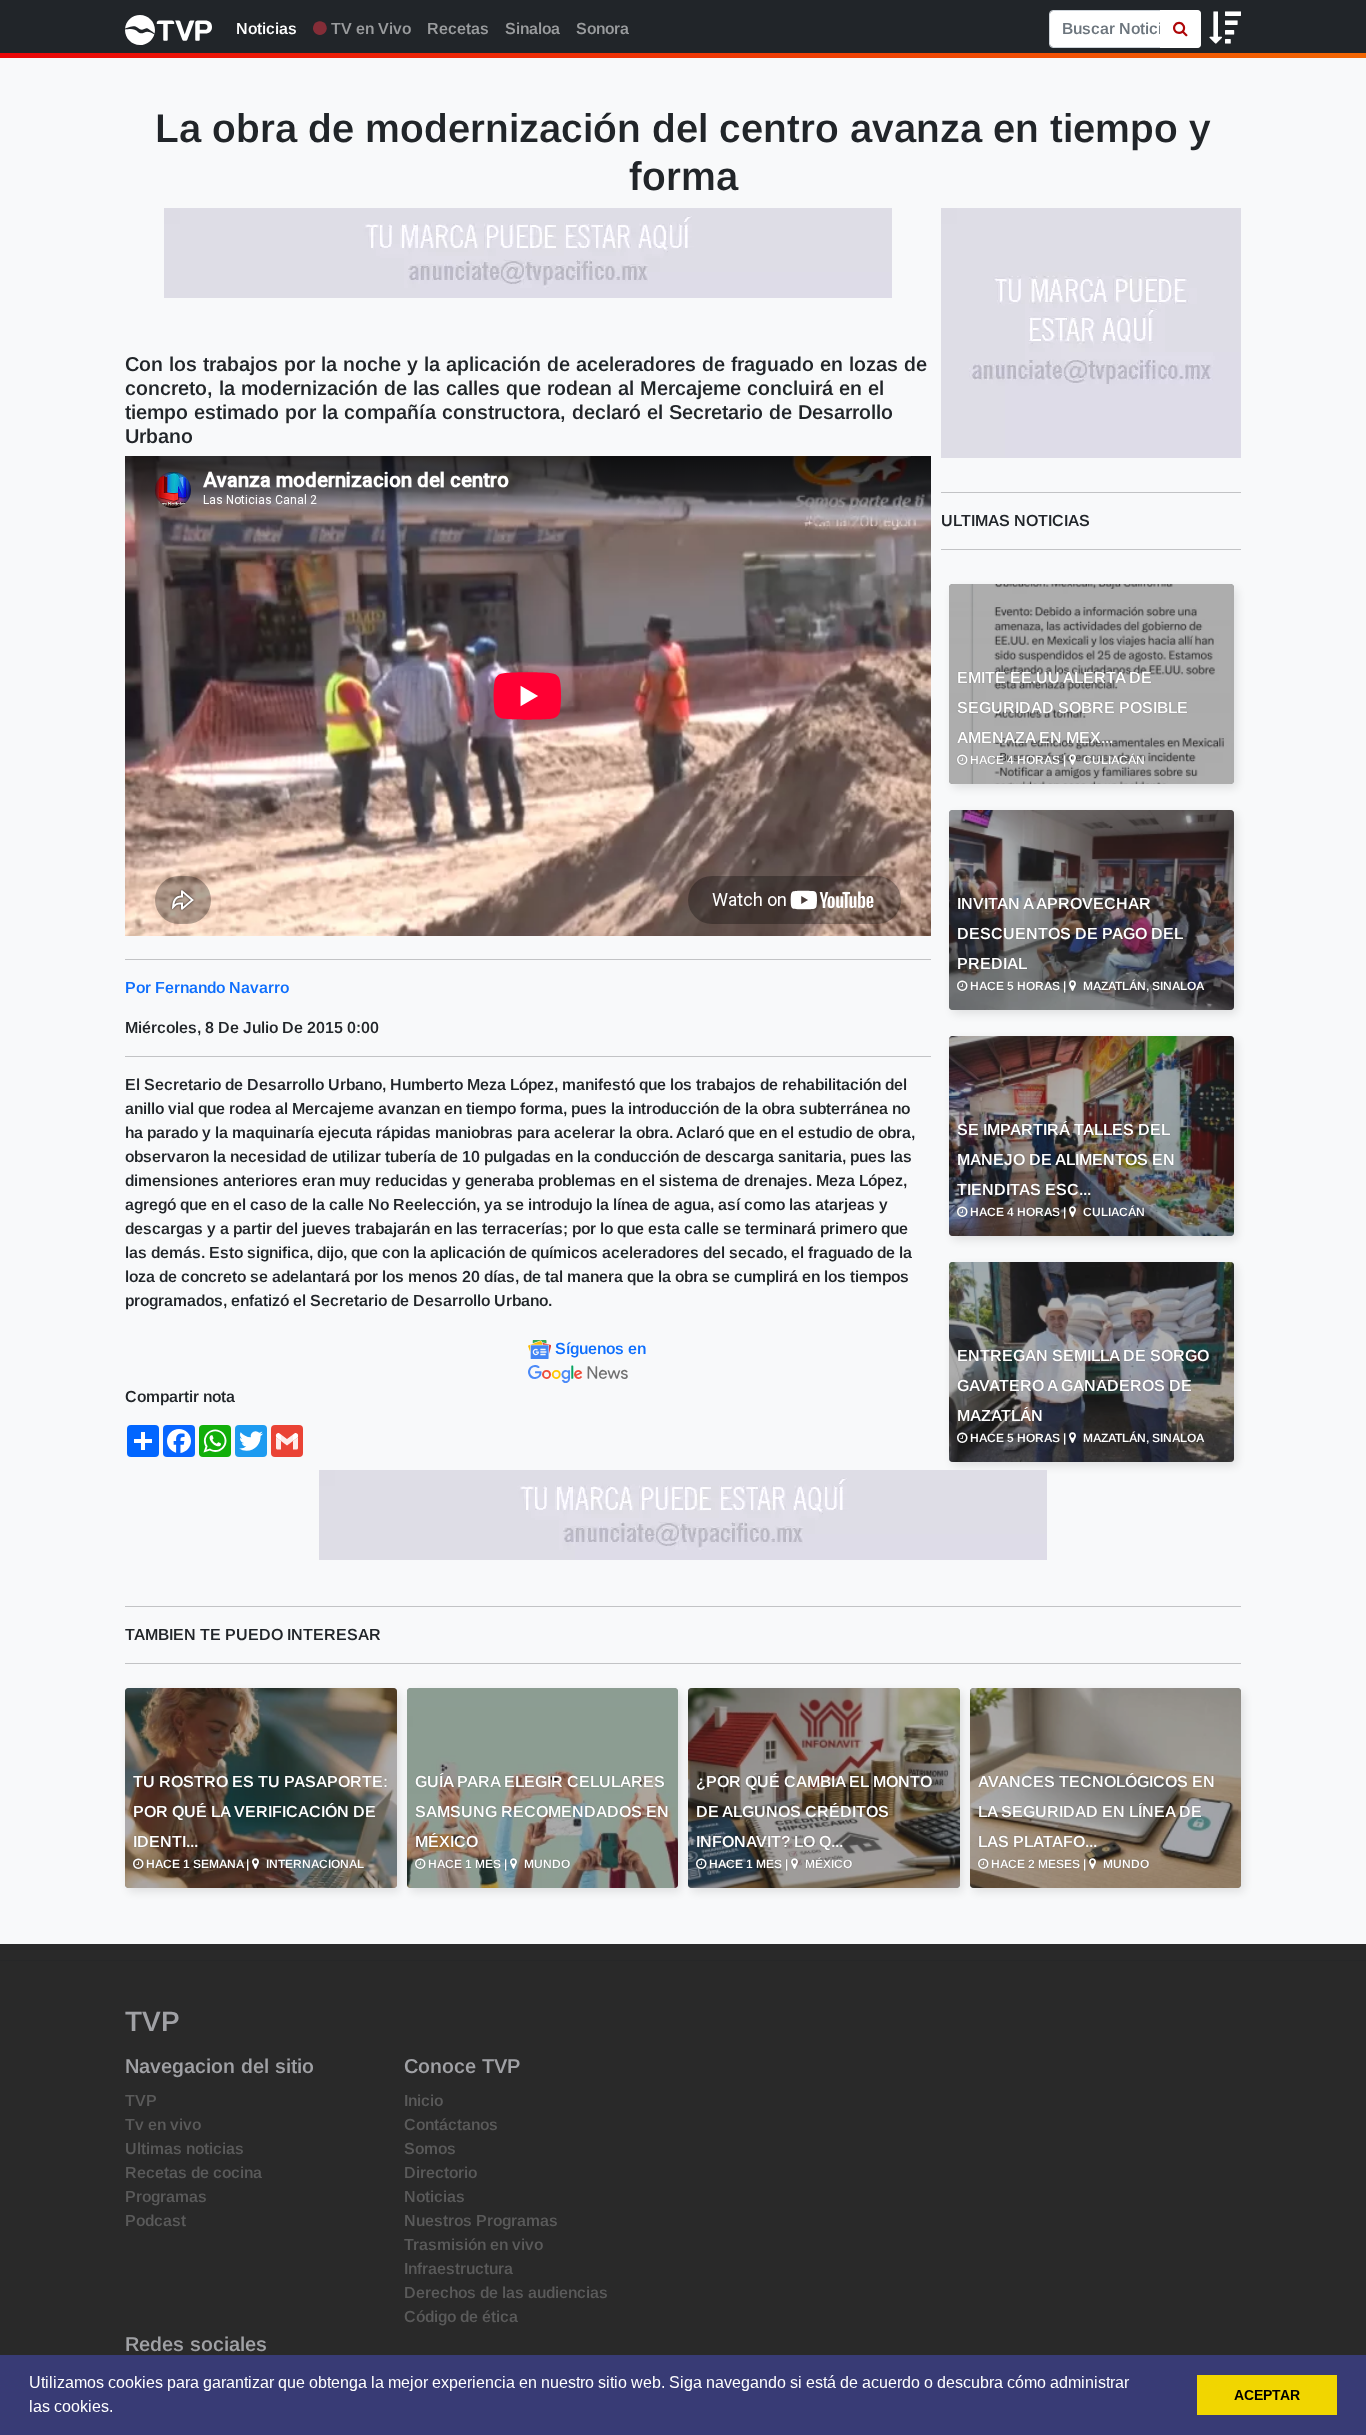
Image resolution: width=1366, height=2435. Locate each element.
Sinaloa (532, 28)
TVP (141, 2100)
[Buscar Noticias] (1180, 29)
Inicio (423, 2100)
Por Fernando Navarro (207, 987)
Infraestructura (458, 2268)
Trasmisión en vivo (473, 2244)
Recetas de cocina (193, 2172)
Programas (166, 2196)
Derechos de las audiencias (506, 2292)
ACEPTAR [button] (1267, 2395)
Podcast (155, 2220)
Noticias (266, 28)
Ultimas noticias (184, 2148)
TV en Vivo (369, 28)
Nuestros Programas (481, 2220)
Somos (430, 2148)
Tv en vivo (163, 2124)
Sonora (602, 28)
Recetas (458, 28)
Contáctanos (451, 2124)
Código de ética (461, 2316)
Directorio (440, 2172)
